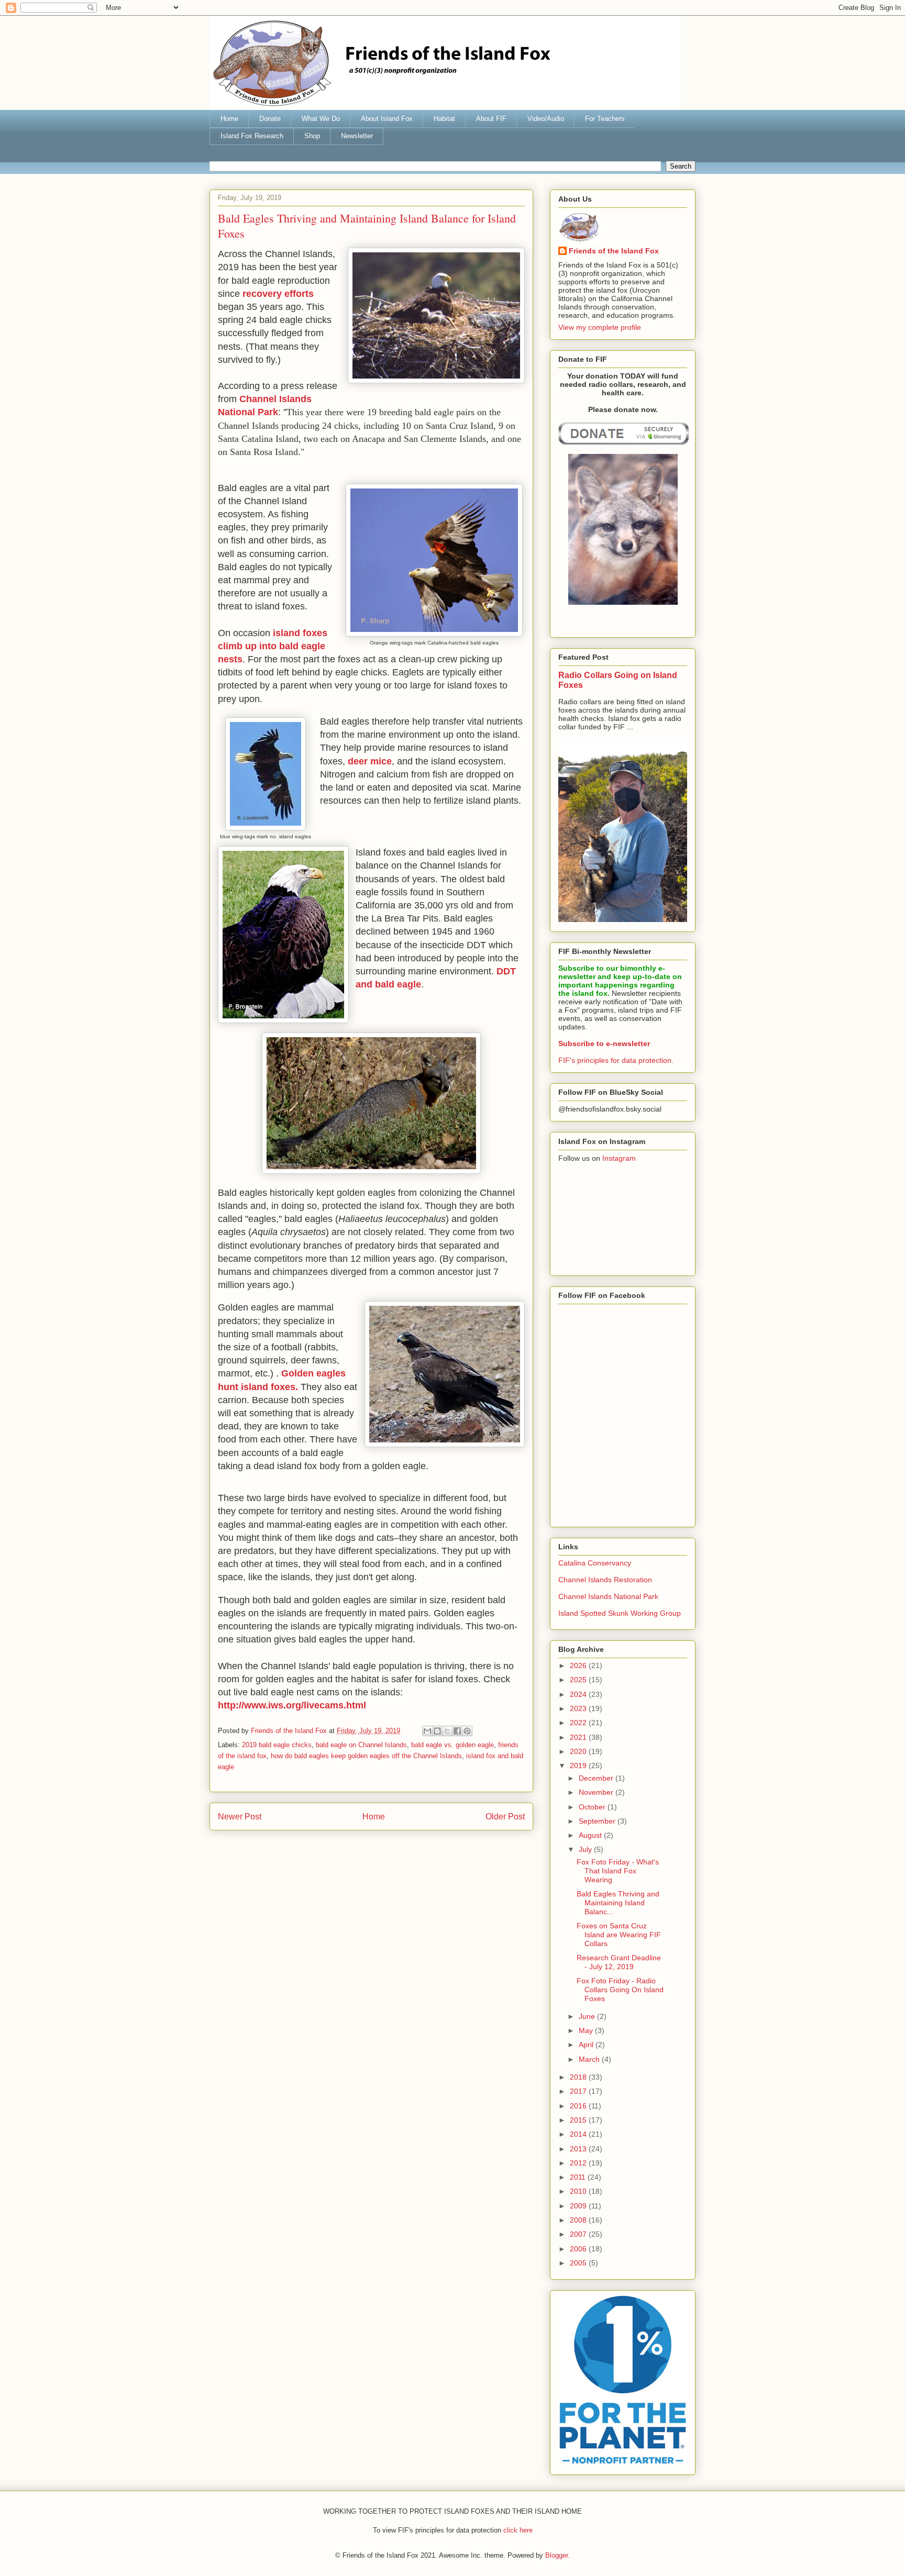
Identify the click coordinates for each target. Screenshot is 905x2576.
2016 (579, 2106)
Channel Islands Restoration (605, 1580)
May (587, 2030)
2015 (579, 2120)
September (598, 1821)
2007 (579, 2234)
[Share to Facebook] (457, 1731)
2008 (579, 2220)
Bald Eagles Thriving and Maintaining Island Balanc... (618, 1903)
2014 (579, 2134)
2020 (579, 1751)
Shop (312, 136)
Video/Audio (546, 119)
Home (229, 119)
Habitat (444, 119)
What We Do (321, 119)
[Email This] (427, 1731)
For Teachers (605, 119)
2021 (579, 1737)
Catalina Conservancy (595, 1563)
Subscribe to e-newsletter (604, 1043)
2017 (579, 2091)
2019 (579, 1766)
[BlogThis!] (437, 1731)
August (591, 1835)
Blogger (556, 2555)
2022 (579, 1723)
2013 (579, 2149)
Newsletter (357, 136)
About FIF (491, 119)
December (597, 1778)
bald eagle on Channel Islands (361, 1745)
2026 (579, 1665)
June (588, 2016)
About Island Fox (387, 119)
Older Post (505, 1817)
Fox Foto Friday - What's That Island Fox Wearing (618, 1871)
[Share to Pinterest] (467, 1731)
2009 (579, 2206)
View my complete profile (600, 327)
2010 (579, 2191)
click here (518, 2530)
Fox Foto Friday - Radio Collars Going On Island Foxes (620, 1990)
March (590, 2059)
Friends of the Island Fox (614, 251)
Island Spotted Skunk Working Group (620, 1613)
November (597, 1792)
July (586, 1849)
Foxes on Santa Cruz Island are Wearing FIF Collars (619, 1935)
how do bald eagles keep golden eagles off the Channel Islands (366, 1756)
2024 (579, 1694)
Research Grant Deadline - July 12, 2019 (619, 1962)
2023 (579, 1708)
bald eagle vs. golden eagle (452, 1745)
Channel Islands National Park (608, 1596)
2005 (579, 2263)
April (587, 2045)
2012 (579, 2163)
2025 (579, 1680)
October (593, 1807)
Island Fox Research (252, 136)
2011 (579, 2177)
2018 (579, 2077)
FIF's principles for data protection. (616, 1060)
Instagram (619, 1158)
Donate (270, 119)
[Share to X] (447, 1731)
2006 (579, 2249)
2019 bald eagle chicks (277, 1745)
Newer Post (240, 1817)
